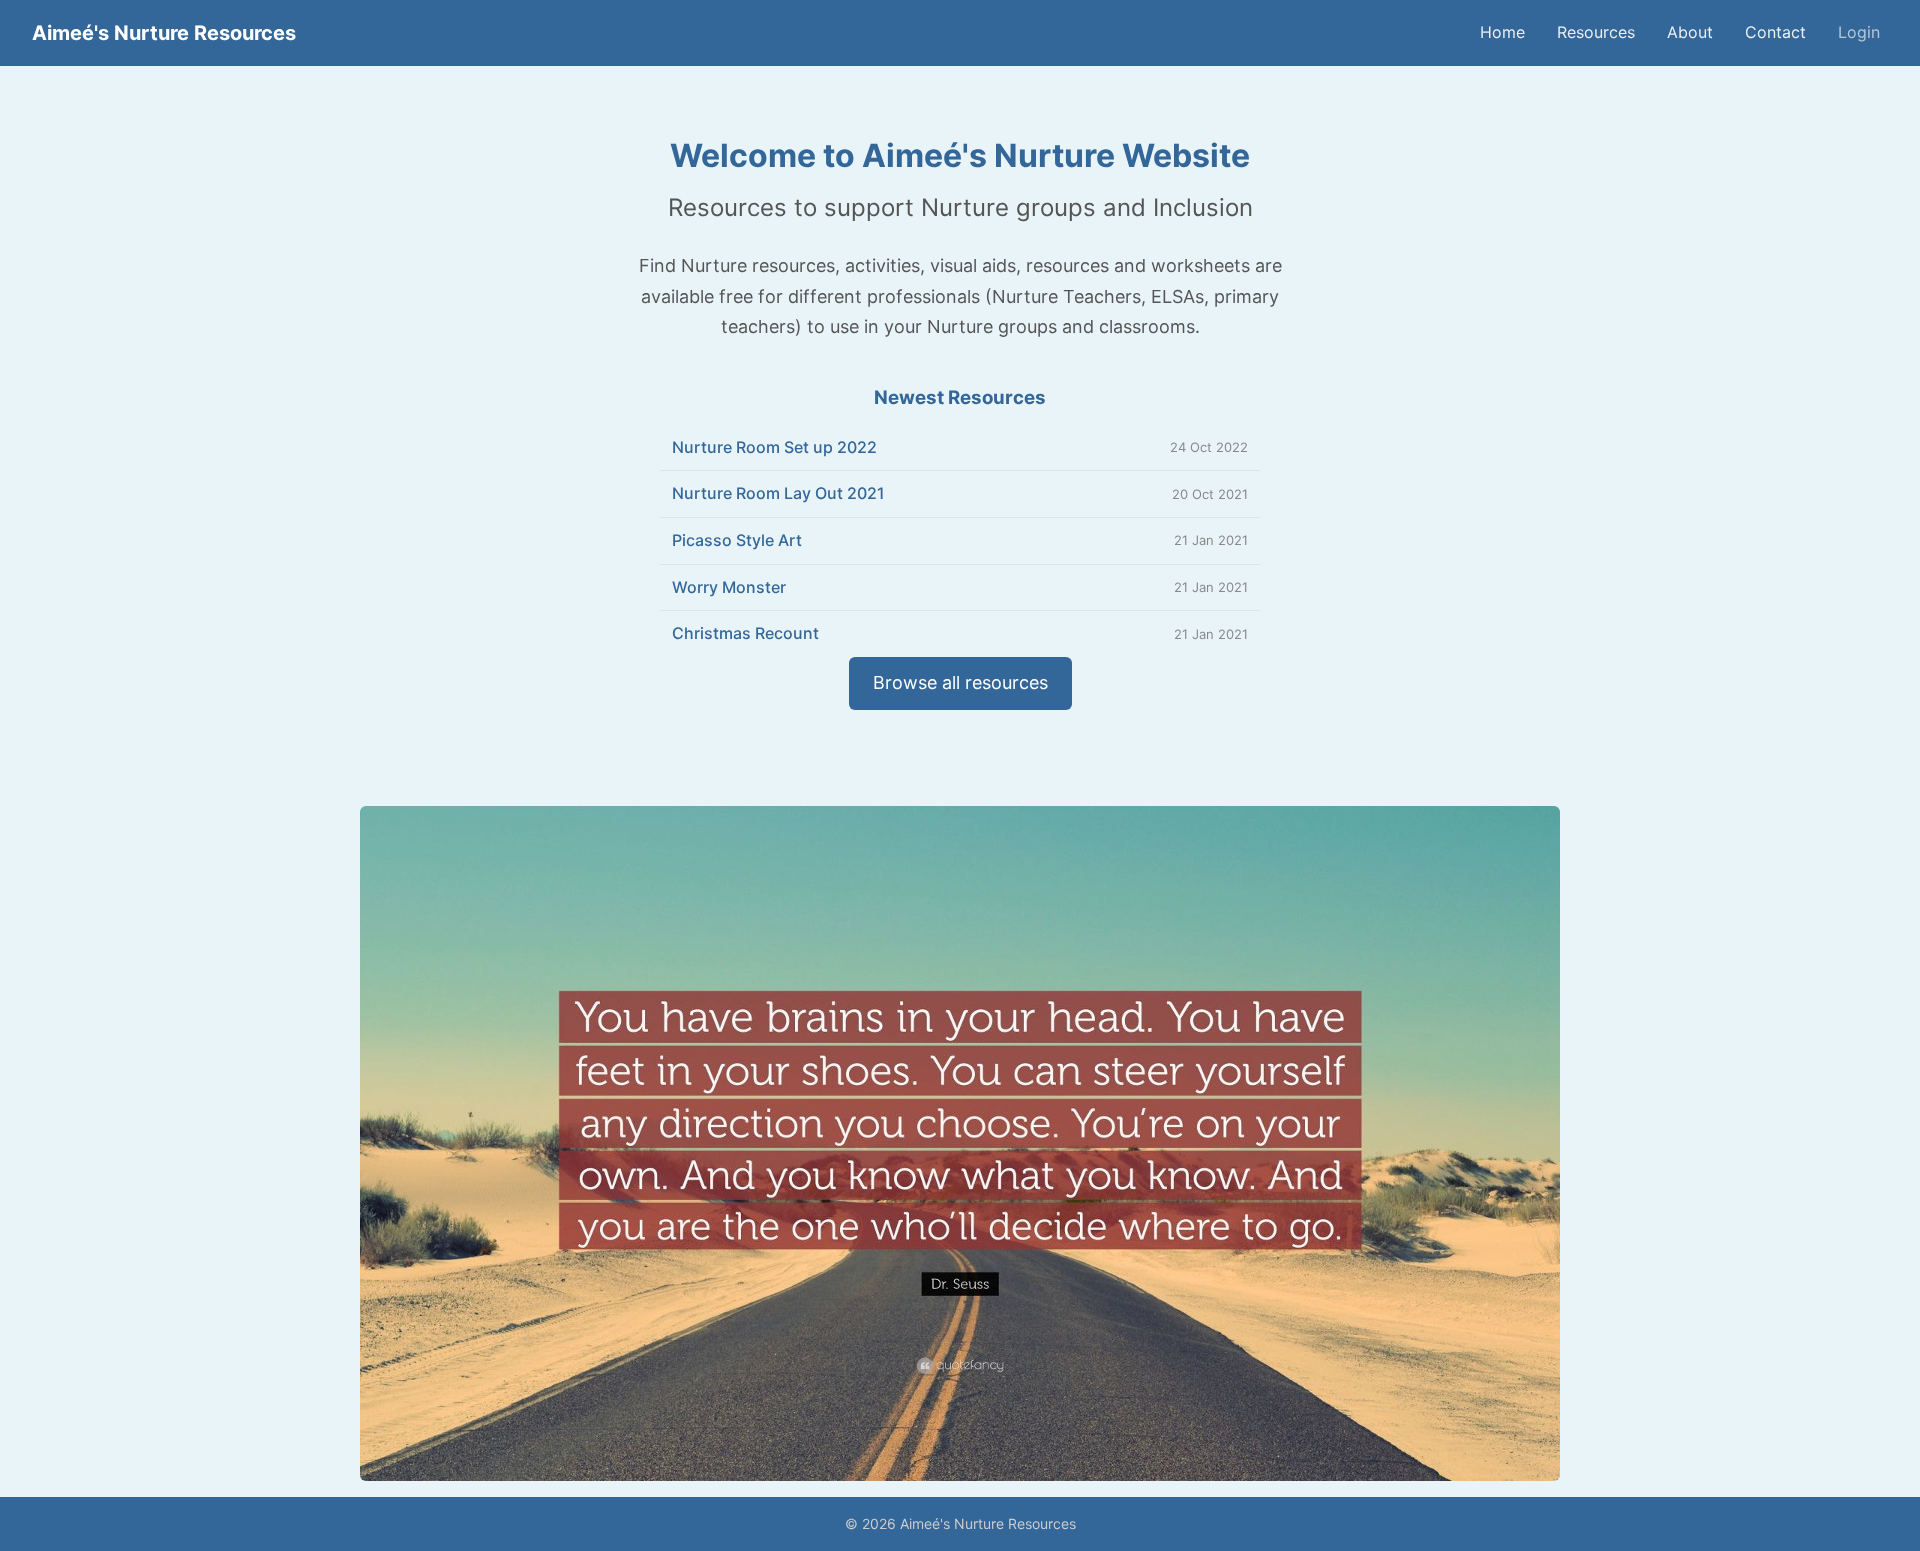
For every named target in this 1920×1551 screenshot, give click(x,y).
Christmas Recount (745, 633)
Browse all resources (960, 682)
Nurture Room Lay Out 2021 (778, 493)
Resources (1596, 32)
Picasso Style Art (737, 540)
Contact (1775, 32)
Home (1502, 32)
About (1690, 32)
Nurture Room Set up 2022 (774, 447)
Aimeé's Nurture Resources (164, 33)
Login (1859, 32)
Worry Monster (729, 587)
